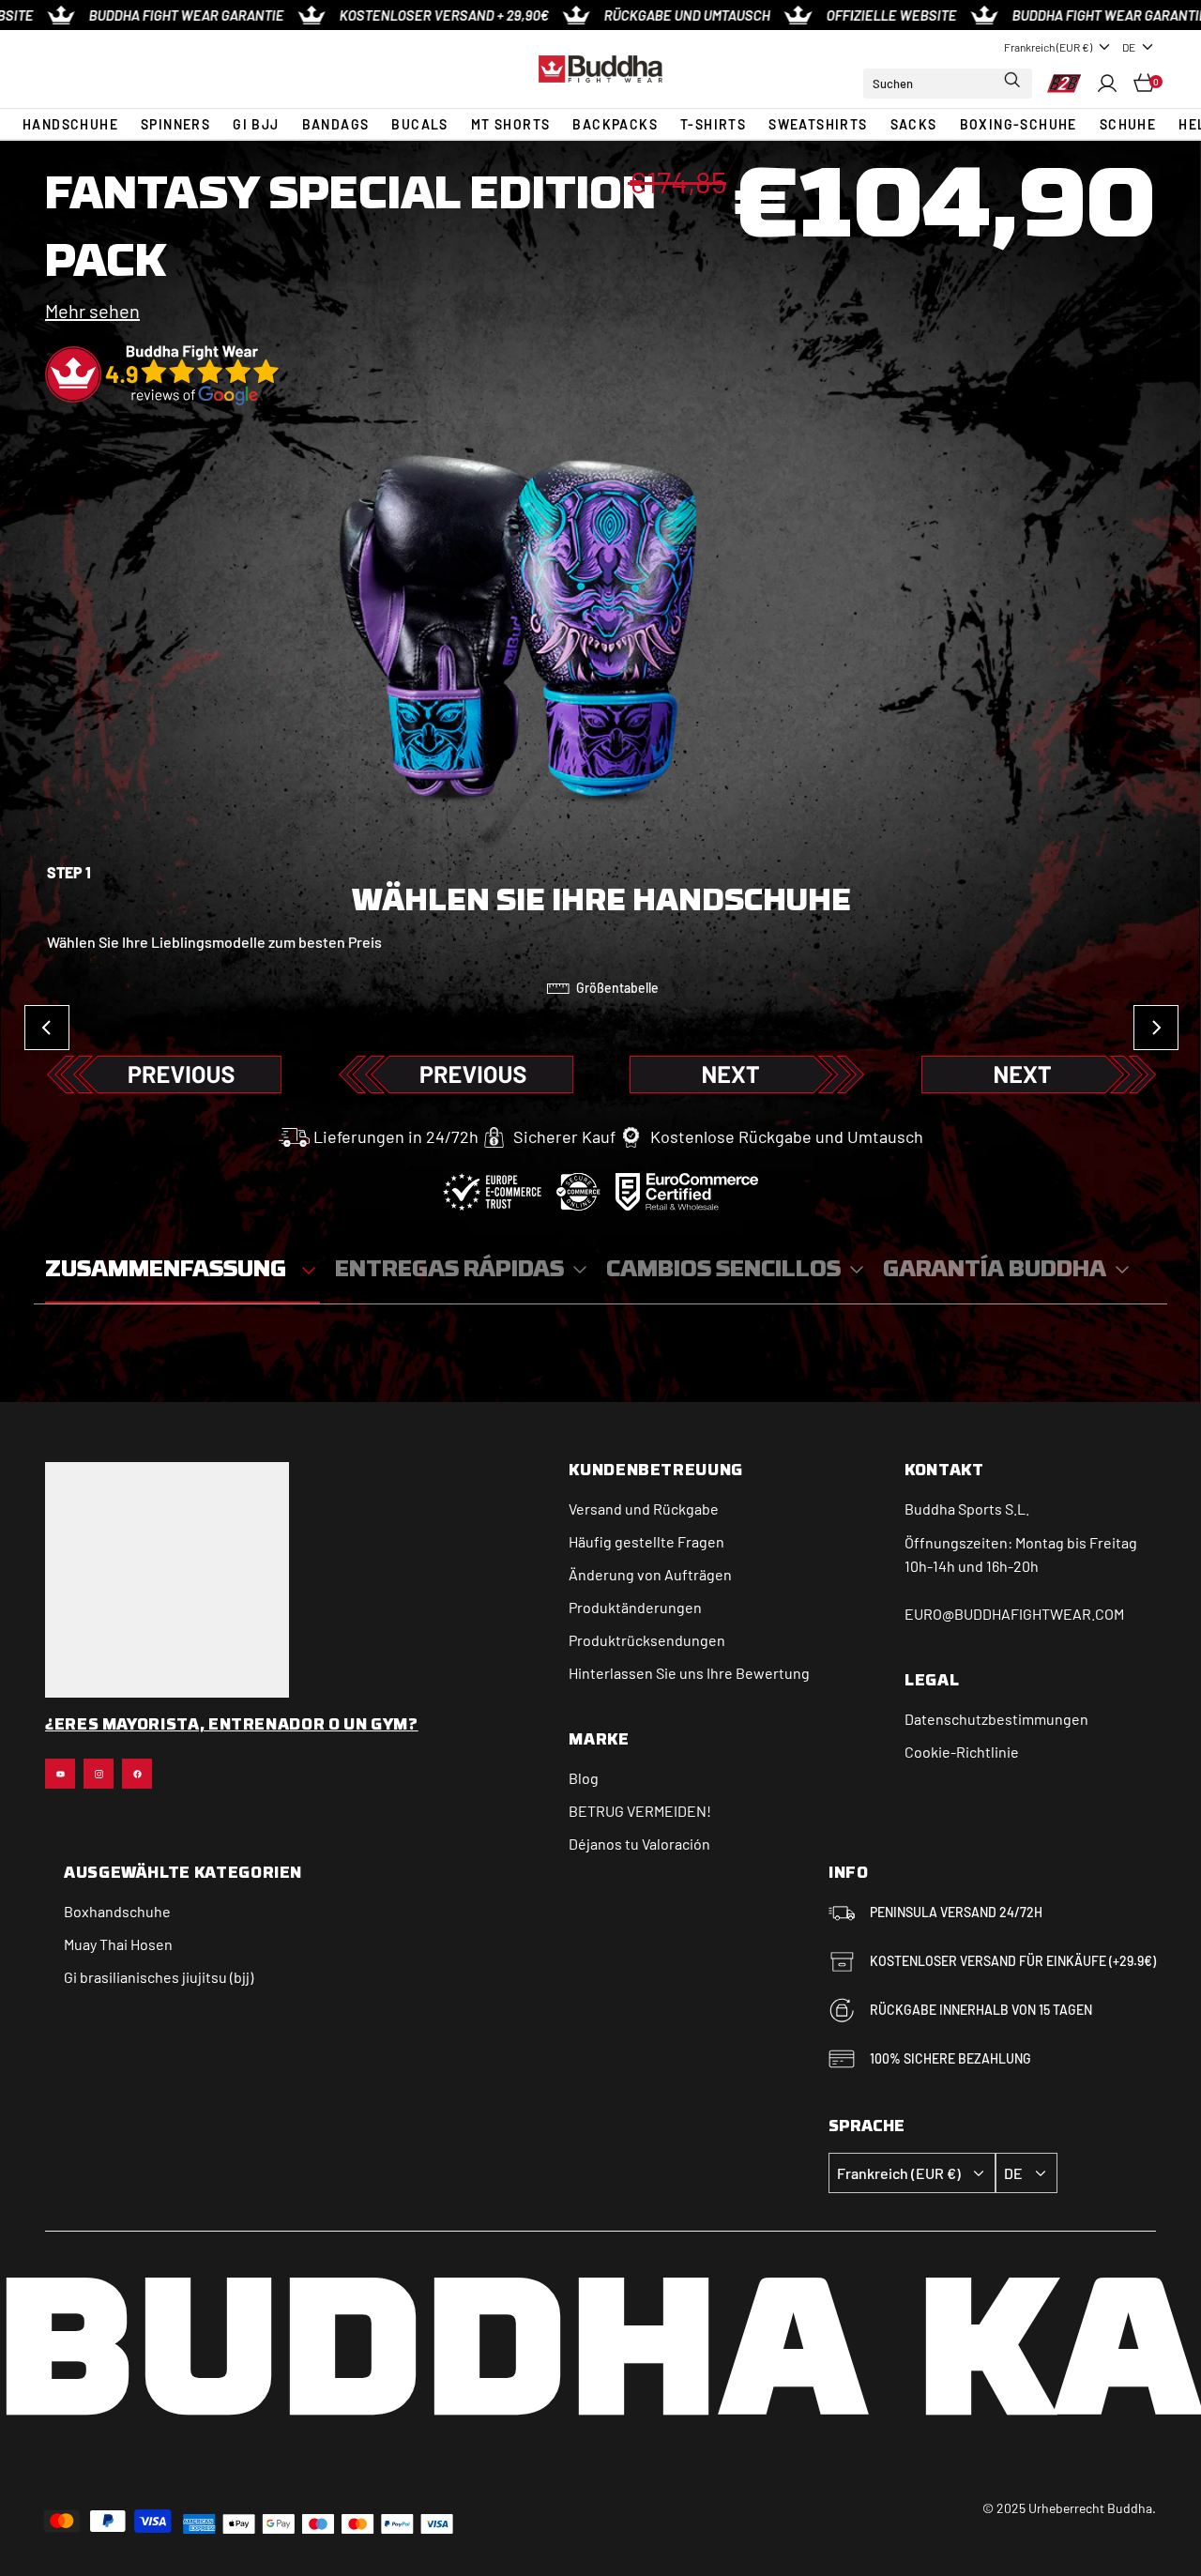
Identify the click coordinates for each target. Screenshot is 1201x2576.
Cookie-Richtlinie (962, 1752)
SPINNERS (175, 124)
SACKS (914, 124)
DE (1129, 47)
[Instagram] (99, 1774)
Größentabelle (617, 988)
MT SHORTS (511, 124)
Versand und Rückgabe (644, 1509)
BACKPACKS (615, 124)
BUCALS (419, 124)
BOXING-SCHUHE (1019, 124)
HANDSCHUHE (70, 124)
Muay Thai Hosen (118, 1944)
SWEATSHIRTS (818, 124)
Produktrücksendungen (647, 1640)
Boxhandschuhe (117, 1911)
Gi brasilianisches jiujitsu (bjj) (159, 1977)
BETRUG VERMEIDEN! (640, 1811)
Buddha (930, 1509)
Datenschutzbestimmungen (996, 1719)
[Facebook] (137, 1774)
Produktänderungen (635, 1607)
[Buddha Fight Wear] (600, 69)
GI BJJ (256, 124)
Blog (584, 1778)
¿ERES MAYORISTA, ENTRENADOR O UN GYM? (232, 1726)
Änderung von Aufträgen (650, 1574)
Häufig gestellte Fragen (646, 1541)
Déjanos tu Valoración (639, 1844)
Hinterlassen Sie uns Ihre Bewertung (689, 1673)
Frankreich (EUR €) (1048, 47)
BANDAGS (336, 124)
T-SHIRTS (713, 124)
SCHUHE (1128, 124)
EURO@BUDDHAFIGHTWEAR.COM (1014, 1614)
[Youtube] (60, 1774)
